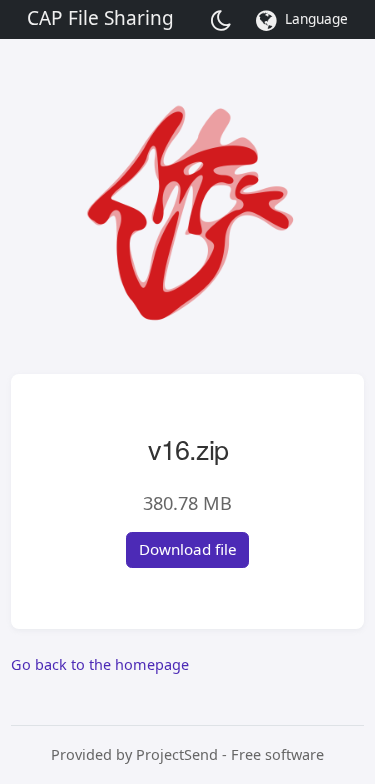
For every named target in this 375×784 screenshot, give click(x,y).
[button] (306, 20)
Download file (188, 549)
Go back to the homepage (100, 664)
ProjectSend (177, 754)
